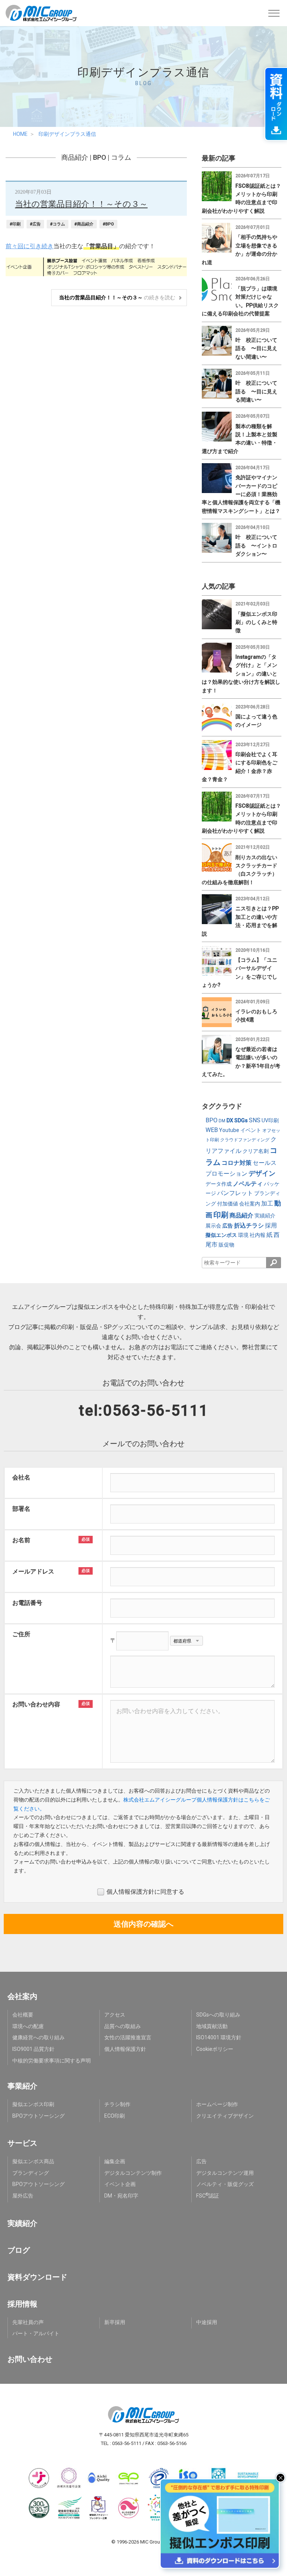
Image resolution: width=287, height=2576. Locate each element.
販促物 (226, 1245)
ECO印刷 (115, 2116)
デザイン (262, 1173)
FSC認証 (208, 2196)
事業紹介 (22, 2086)
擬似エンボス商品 (33, 2161)
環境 (243, 1235)
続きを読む (117, 297)
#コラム (58, 224)
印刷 (221, 1215)
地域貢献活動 (212, 2026)
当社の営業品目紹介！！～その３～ (81, 204)
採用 (271, 1225)
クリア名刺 (256, 1151)
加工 (267, 1203)
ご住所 (21, 1634)
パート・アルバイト (36, 2333)
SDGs (241, 1120)
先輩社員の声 (28, 2322)
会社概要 (23, 2015)
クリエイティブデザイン (225, 2116)
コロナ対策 (237, 1163)
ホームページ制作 (217, 2104)
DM (222, 1121)
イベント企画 (120, 2184)
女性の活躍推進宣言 (128, 2037)
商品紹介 (75, 157)
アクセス (115, 2015)
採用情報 (22, 2304)
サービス (22, 2143)
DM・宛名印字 (121, 2196)
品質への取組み (123, 2026)
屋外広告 (23, 2196)
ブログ (19, 2250)
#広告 (35, 224)
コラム (121, 157)
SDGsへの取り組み (218, 2015)
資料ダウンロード (37, 2277)
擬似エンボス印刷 (33, 2104)
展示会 (213, 1226)
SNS (255, 1120)
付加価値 (228, 1204)
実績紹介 (265, 1216)
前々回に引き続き (30, 246)
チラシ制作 (117, 2104)
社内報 (257, 1235)
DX (230, 1120)
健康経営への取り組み (38, 2037)
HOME (20, 134)
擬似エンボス (221, 1235)
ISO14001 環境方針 (219, 2037)
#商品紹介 (84, 224)
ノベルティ (248, 1184)
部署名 (21, 1509)
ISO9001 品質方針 (33, 2049)
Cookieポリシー (215, 2049)
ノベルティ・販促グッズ (225, 2184)
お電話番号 (27, 1603)
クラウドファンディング (245, 1140)
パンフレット (235, 1193)
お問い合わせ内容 (36, 1704)
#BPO (108, 224)
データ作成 (219, 1184)
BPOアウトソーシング (38, 2116)
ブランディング (31, 2173)
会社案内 (250, 1204)
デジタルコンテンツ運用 (225, 2173)
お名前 (21, 1540)
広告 (228, 1226)
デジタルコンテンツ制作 (133, 2173)
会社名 (21, 1477)
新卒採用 (115, 2322)
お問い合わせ (30, 2359)
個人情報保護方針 (125, 2049)
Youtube (229, 1130)
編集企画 (115, 2161)
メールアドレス (33, 1571)
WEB (212, 1130)
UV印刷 (270, 1120)
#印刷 (15, 224)
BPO (100, 157)
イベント (251, 1130)
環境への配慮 (28, 2026)
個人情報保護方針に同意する (145, 1892)
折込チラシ (249, 1225)
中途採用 (207, 2322)
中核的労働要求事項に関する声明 (52, 2061)
